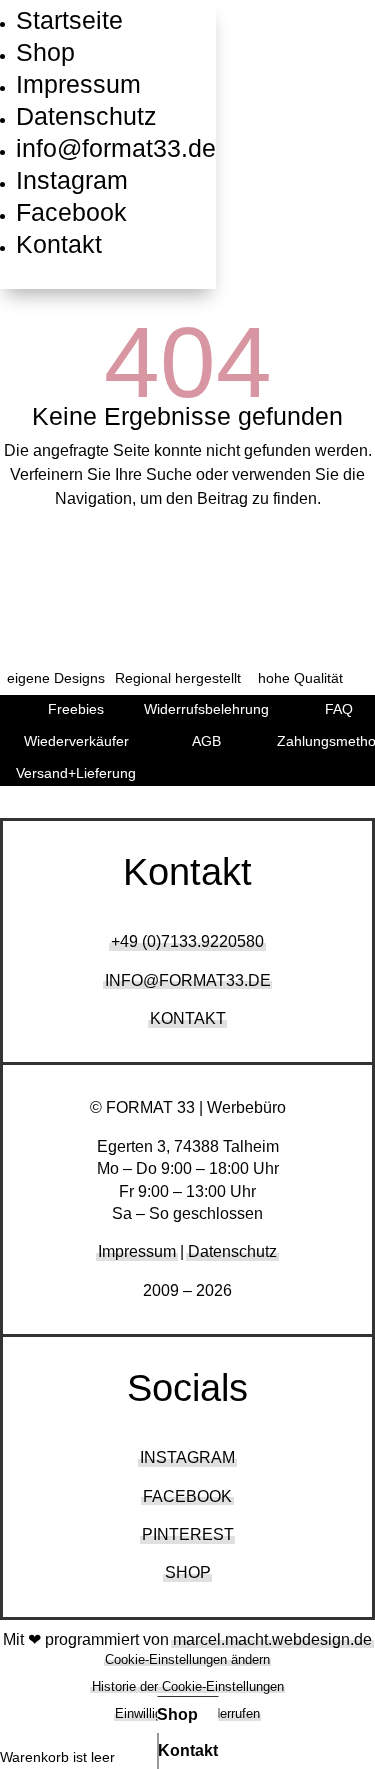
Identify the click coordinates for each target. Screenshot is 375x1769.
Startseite (69, 20)
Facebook (71, 212)
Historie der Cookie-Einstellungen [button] (188, 1686)
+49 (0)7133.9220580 (187, 941)
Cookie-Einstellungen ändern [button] (187, 1659)
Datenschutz (86, 116)
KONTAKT (188, 1018)
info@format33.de (116, 148)
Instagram (72, 180)
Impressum (78, 84)
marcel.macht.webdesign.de (272, 1639)
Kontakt (59, 244)
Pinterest (188, 1534)
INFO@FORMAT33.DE (188, 980)
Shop (45, 52)
